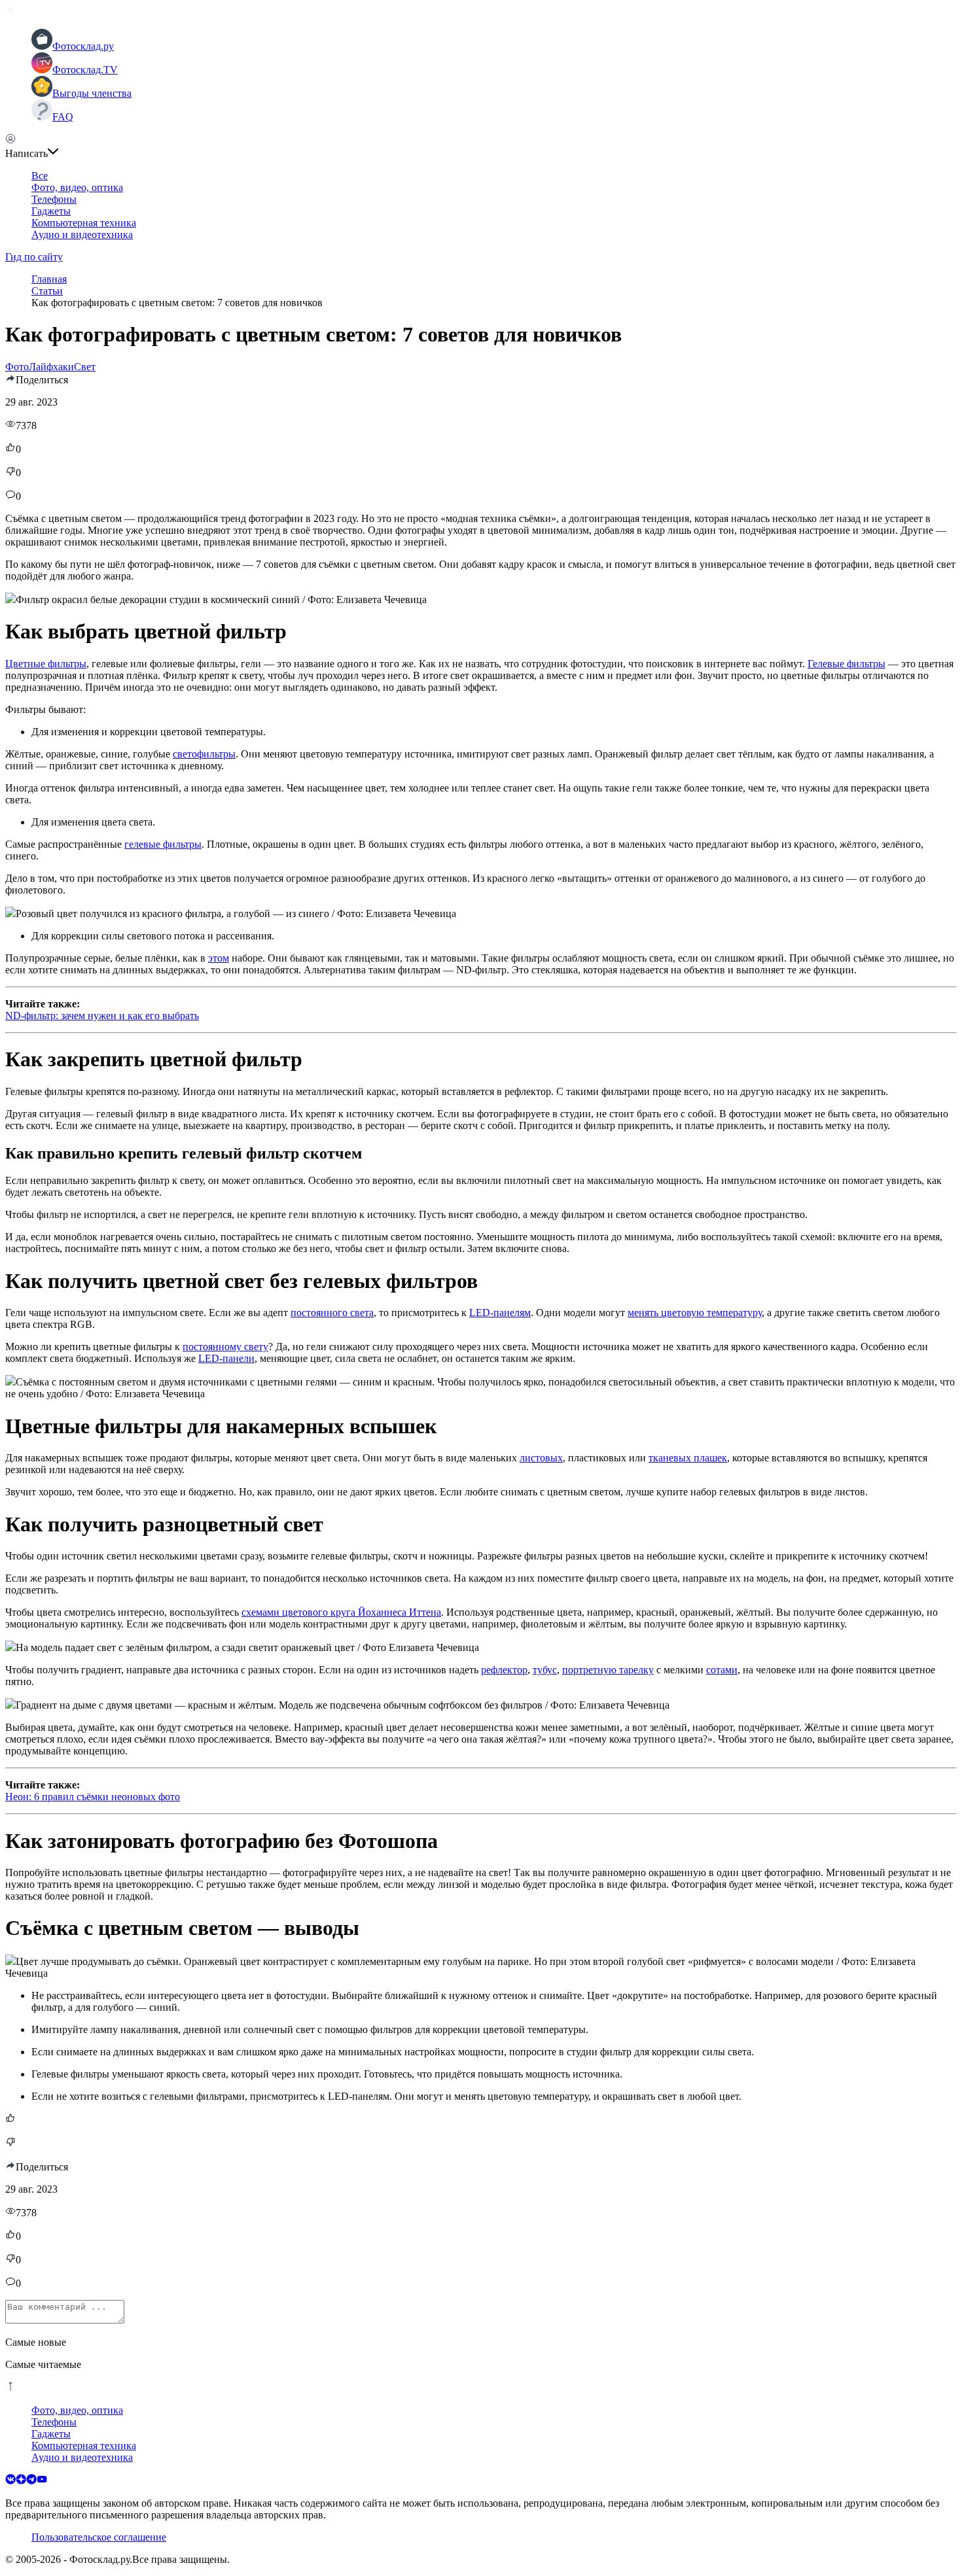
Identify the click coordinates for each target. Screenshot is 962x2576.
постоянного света (332, 1313)
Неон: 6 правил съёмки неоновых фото (93, 1797)
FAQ (63, 117)
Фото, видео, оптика (77, 187)
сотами (722, 1670)
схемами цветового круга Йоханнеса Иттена (341, 1612)
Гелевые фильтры (846, 664)
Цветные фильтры (46, 664)
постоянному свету (225, 1347)
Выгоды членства (92, 93)
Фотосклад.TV (85, 70)
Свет (85, 367)
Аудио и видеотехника (82, 235)
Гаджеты (51, 211)
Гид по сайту (34, 257)
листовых (541, 1458)
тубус (545, 1670)
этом (219, 958)
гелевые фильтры (163, 844)
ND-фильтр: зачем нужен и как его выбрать (102, 1016)
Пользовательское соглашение (99, 2537)
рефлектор (504, 1670)
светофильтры (204, 754)
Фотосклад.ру (83, 46)
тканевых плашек (688, 1458)
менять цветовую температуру (695, 1313)
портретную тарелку (608, 1670)
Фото (17, 367)
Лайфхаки (51, 367)
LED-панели (226, 1358)
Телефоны (54, 199)
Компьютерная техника (84, 223)
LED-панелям (500, 1313)
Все (40, 176)
